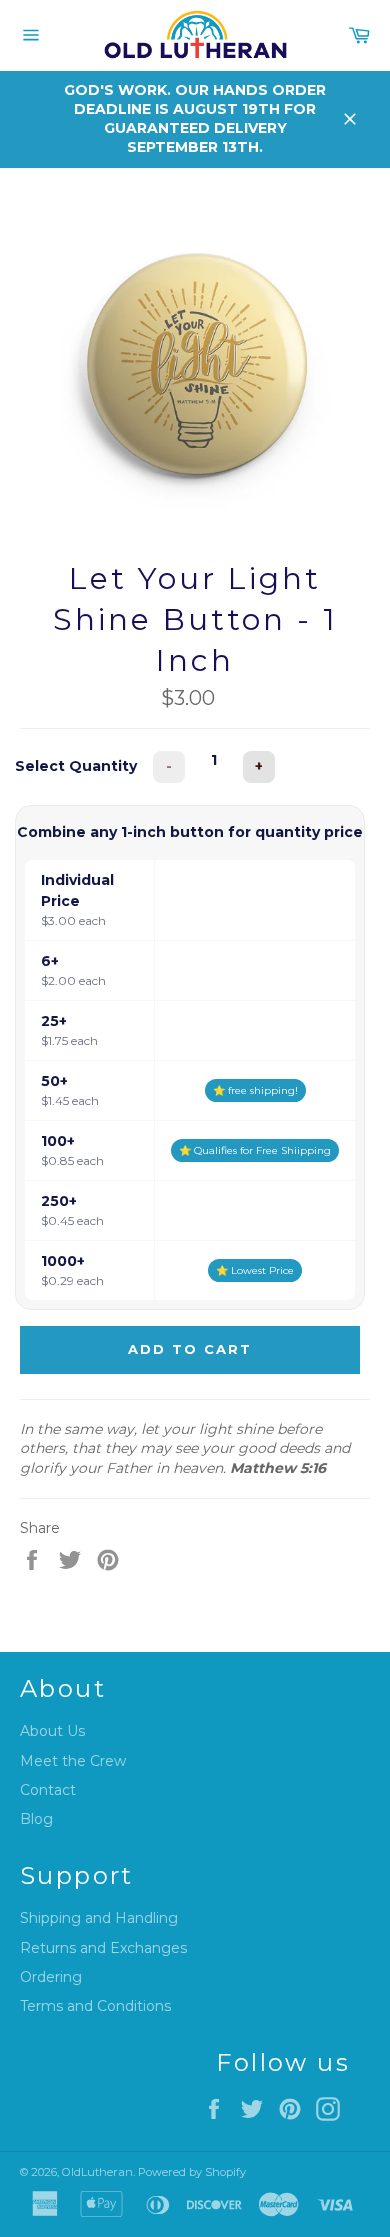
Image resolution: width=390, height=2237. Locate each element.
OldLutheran (97, 2172)
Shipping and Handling (99, 1918)
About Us (52, 1731)
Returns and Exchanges (103, 1948)
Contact (48, 1790)
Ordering (51, 1977)
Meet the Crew (73, 1761)
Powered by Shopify (192, 2172)
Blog (36, 1819)
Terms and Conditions (95, 2006)
